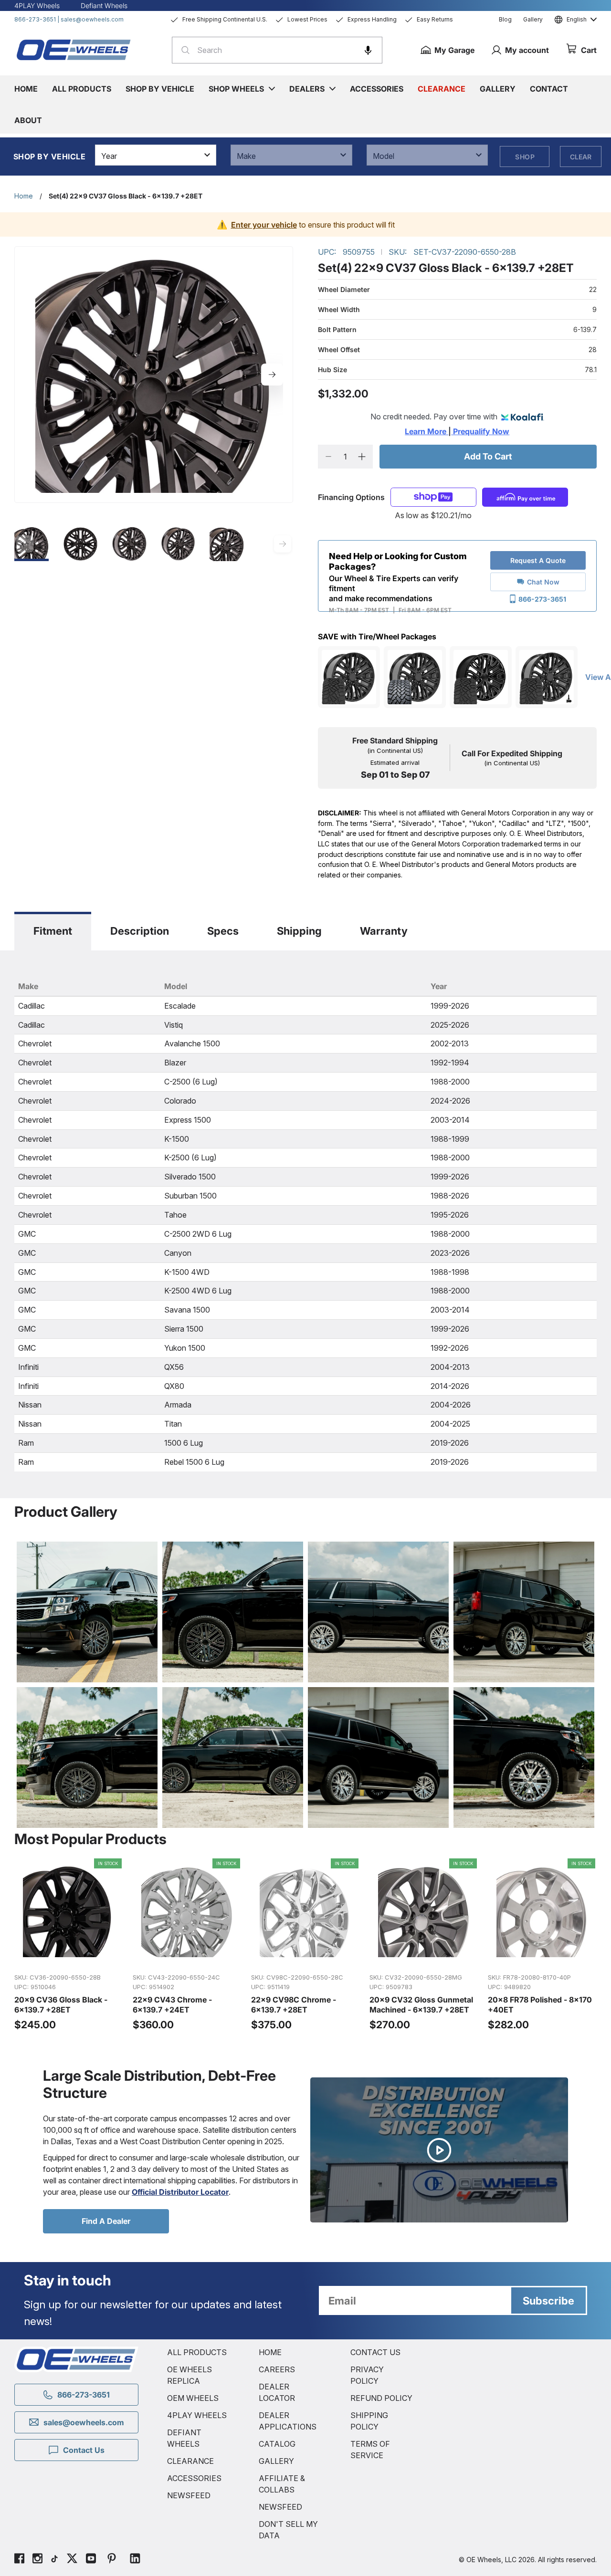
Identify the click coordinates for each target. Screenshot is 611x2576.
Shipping (299, 931)
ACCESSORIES (194, 2478)
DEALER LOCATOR (277, 2392)
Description (140, 931)
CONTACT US (375, 2352)
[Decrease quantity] (329, 457)
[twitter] (72, 2560)
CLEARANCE (190, 2461)
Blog (505, 19)
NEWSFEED (189, 2495)
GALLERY (276, 2461)
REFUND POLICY (381, 2398)
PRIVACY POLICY (367, 2375)
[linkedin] (135, 2560)
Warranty (384, 931)
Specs (223, 931)
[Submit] (183, 50)
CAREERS (277, 2369)
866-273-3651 (35, 19)
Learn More (427, 431)
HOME (270, 2352)
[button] (368, 50)
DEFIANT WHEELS (184, 2438)
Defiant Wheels (104, 5)
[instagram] (37, 2560)
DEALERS (307, 89)
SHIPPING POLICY (369, 2421)
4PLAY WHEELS (197, 2415)
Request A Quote (538, 560)
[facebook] (19, 2560)
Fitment (53, 931)
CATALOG (277, 2444)
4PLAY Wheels (37, 5)
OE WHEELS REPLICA (190, 2375)
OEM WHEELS (193, 2398)
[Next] (272, 375)
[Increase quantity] (362, 457)
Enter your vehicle (264, 225)
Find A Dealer (106, 2221)
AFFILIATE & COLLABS (282, 2484)
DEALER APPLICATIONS (288, 2421)
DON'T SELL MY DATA (288, 2530)
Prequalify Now (480, 431)
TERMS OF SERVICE (370, 2450)
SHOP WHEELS (236, 89)
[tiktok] (54, 2560)
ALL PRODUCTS (197, 2352)
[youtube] (91, 2560)
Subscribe (548, 2301)
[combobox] (277, 50)
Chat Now (543, 582)
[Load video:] (439, 2150)
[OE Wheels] (74, 50)
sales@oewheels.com (92, 19)
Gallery (533, 19)
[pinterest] (112, 2560)
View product (68, 1955)
